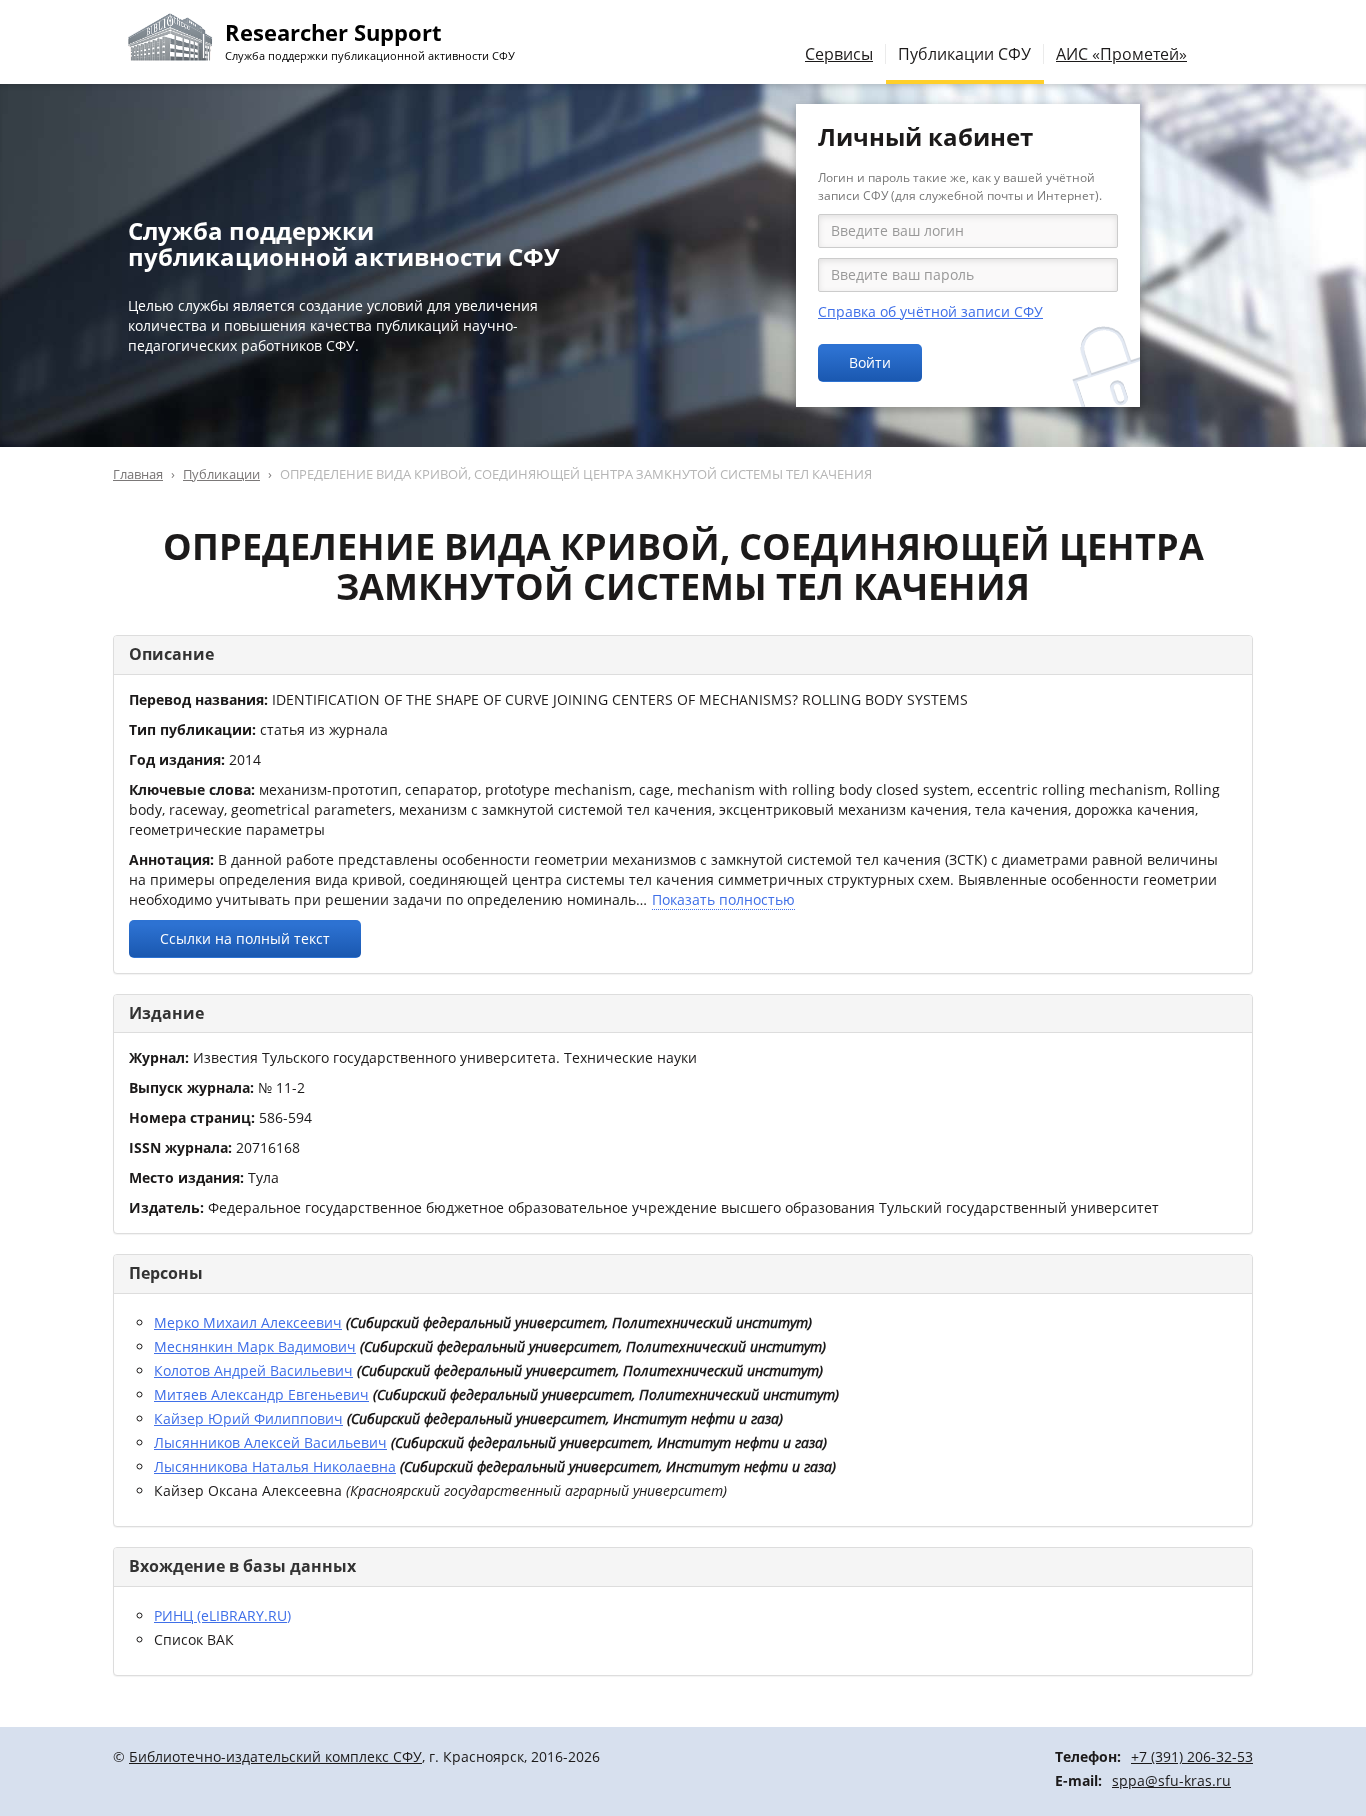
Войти (870, 362)
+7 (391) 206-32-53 (1192, 1756)
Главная (138, 474)
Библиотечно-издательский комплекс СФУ (275, 1756)
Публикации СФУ (964, 54)
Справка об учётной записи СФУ (930, 311)
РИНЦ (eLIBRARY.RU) (222, 1615)
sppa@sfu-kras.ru (1171, 1780)
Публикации (221, 474)
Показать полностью (723, 899)
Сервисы (839, 54)
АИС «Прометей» (1121, 54)
